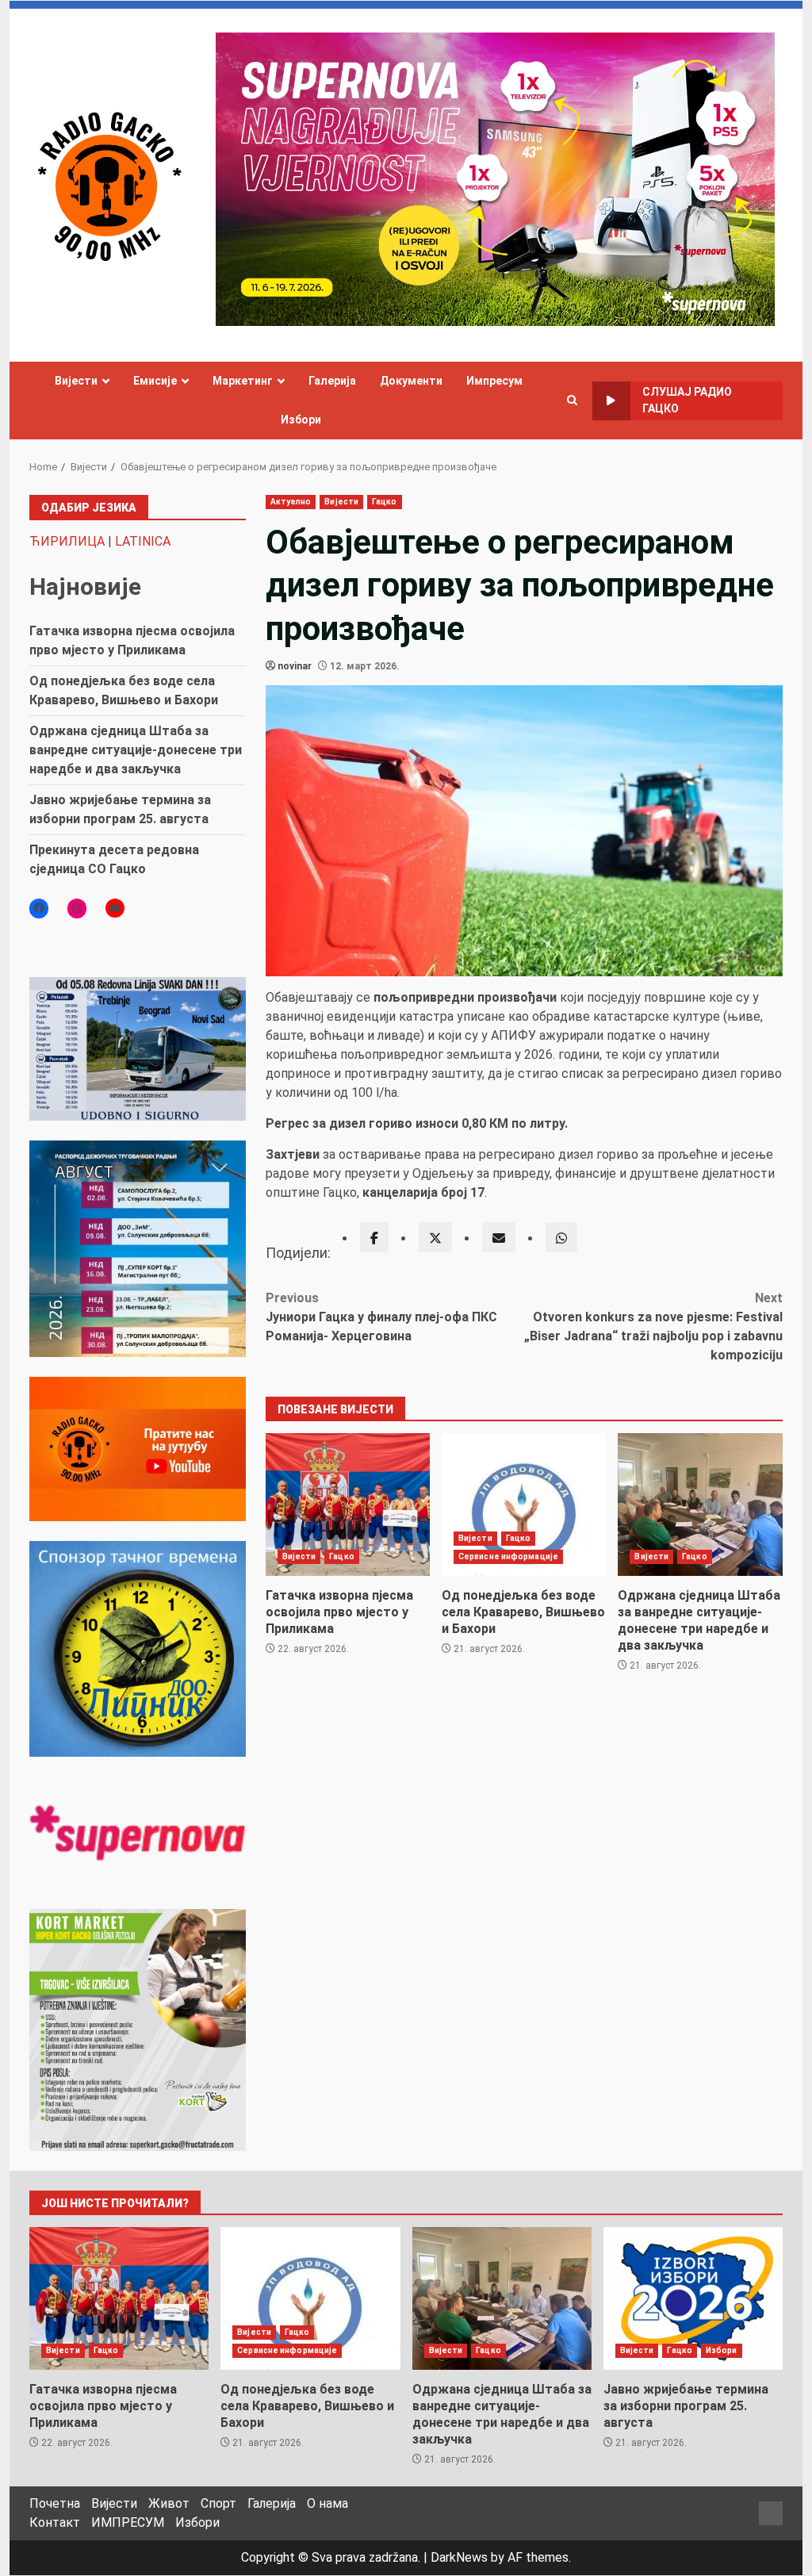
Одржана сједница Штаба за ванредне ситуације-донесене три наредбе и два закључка (700, 1505)
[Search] (572, 401)
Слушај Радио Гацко (687, 400)
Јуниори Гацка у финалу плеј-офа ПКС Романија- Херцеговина (381, 1317)
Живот (169, 2503)
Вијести (76, 381)
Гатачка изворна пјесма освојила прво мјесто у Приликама (348, 1505)
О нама (327, 2503)
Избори (301, 420)
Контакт (55, 2522)
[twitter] (435, 1237)
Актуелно (291, 502)
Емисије (155, 381)
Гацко (385, 502)
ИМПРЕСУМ (128, 2522)
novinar (295, 666)
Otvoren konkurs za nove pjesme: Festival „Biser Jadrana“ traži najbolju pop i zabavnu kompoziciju (653, 1326)
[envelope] (499, 1237)
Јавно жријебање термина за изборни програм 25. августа (693, 2298)
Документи (411, 381)
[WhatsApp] (561, 1237)
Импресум (494, 381)
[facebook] (374, 1237)
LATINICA (143, 541)
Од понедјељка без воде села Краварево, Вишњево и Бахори (524, 1505)
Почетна (55, 2503)
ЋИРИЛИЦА (67, 541)
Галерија (332, 381)
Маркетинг (243, 381)
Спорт (218, 2503)
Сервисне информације (508, 1556)
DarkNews (459, 2557)
